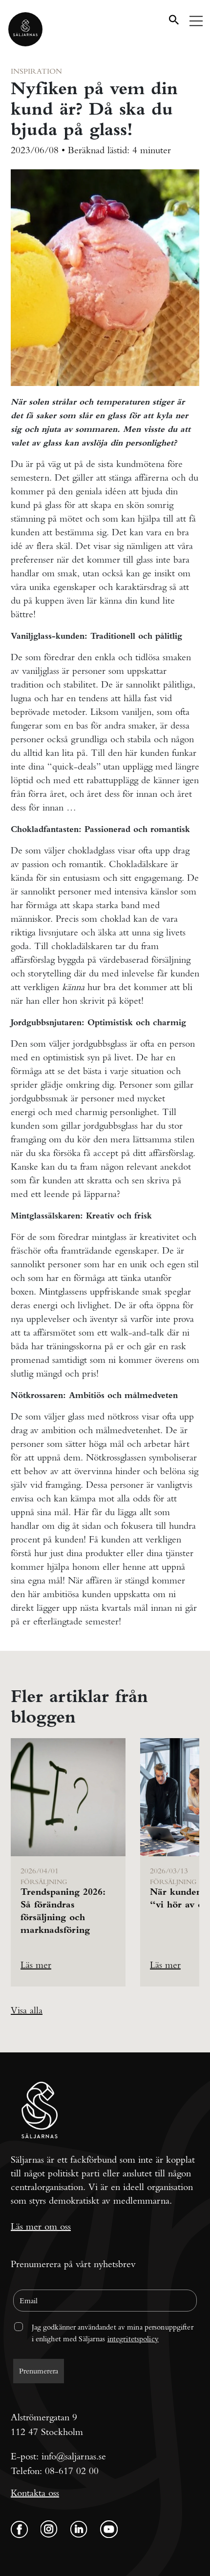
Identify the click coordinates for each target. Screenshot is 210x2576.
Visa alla (27, 2010)
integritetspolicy (133, 2339)
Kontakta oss (35, 2493)
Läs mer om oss (41, 2226)
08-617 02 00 (72, 2471)
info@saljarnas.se (74, 2456)
